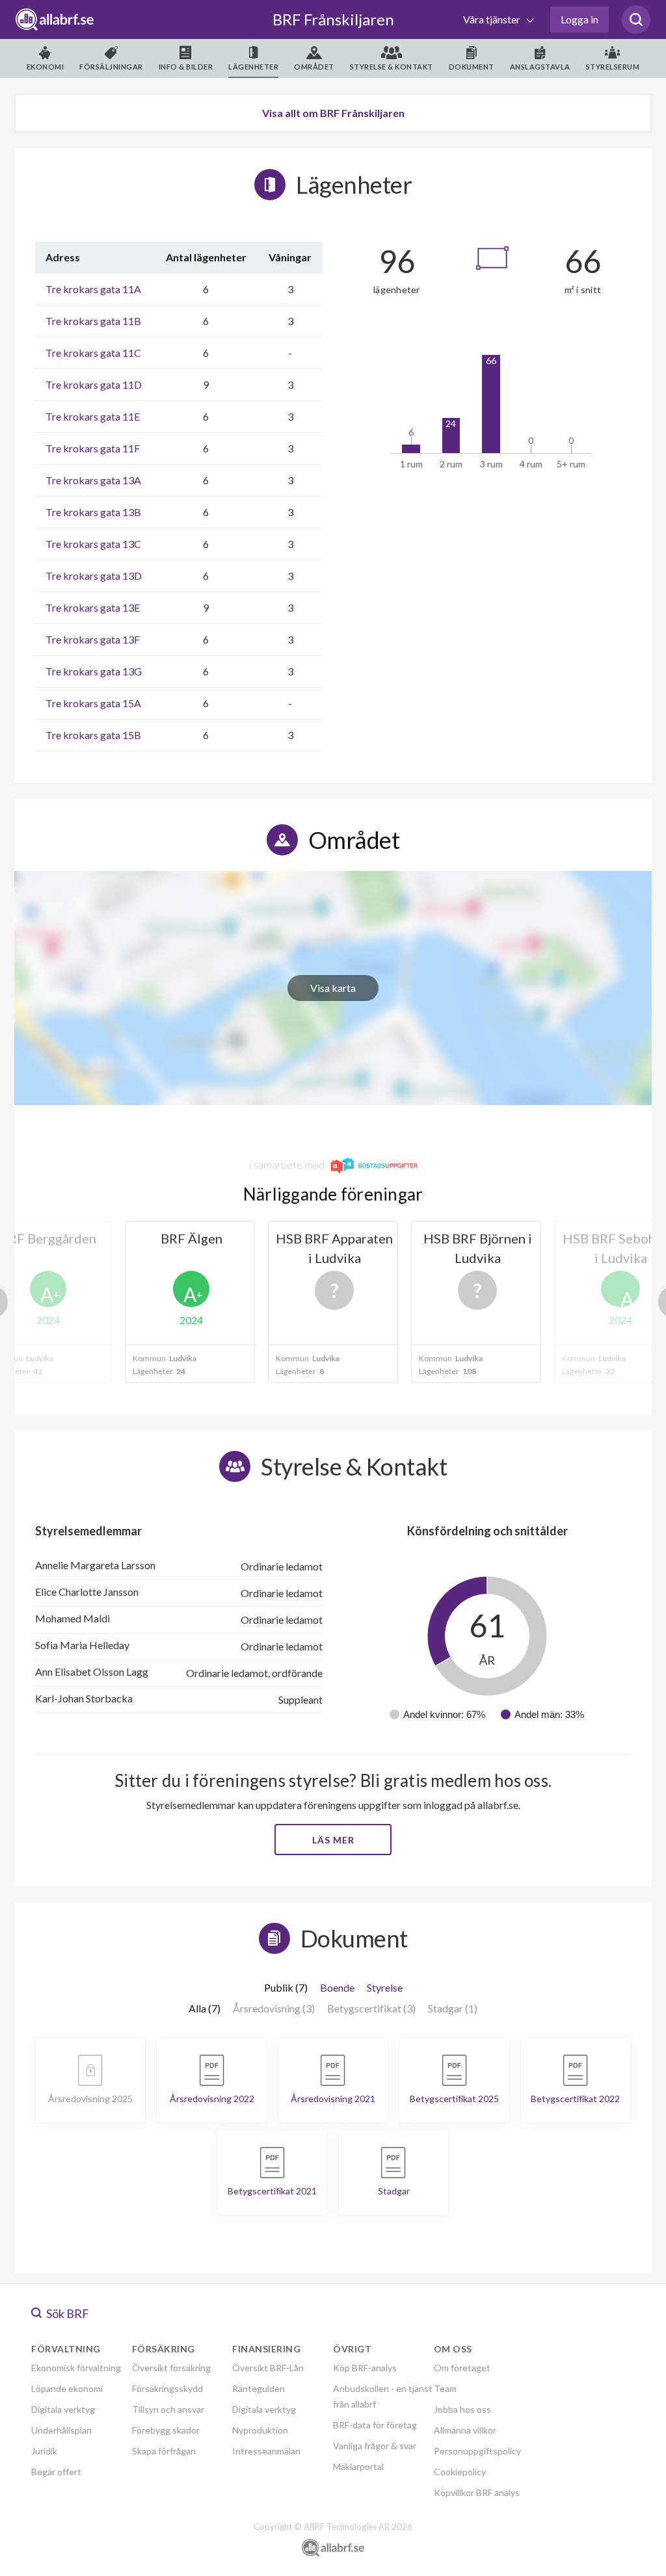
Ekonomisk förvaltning (76, 2368)
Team (445, 2388)
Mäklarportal (358, 2466)
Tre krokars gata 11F (93, 448)
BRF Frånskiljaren (333, 19)
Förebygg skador (166, 2430)
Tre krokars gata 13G (94, 671)
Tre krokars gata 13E (93, 607)
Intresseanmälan (266, 2451)
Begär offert (56, 2472)
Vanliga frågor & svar (375, 2446)
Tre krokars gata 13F (93, 639)
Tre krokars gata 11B (93, 321)
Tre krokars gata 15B (93, 735)
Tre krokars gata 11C (93, 353)
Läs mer (333, 1840)
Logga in (579, 19)
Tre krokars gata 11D (94, 384)
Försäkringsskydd (167, 2388)
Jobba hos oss (462, 2409)
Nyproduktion (260, 2430)
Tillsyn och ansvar (168, 2409)
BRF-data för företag (375, 2425)
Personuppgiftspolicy (477, 2451)
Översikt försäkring (171, 2368)
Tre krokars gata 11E (93, 416)
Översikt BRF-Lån (268, 2368)
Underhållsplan (61, 2430)
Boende (337, 1987)
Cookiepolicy (460, 2472)
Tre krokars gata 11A (93, 289)
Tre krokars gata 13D (94, 576)
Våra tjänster (493, 19)
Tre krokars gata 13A (93, 480)
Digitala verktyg (63, 2409)
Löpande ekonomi (67, 2388)
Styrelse (385, 1987)
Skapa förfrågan (164, 2451)
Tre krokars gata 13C (93, 544)
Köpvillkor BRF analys (477, 2492)
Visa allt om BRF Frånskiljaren (333, 113)
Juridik (44, 2451)
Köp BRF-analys (365, 2368)
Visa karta (333, 988)
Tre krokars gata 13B (93, 512)
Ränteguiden (259, 2388)
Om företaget (462, 2368)
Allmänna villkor (465, 2430)
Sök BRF (67, 2313)
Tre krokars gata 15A (93, 703)
